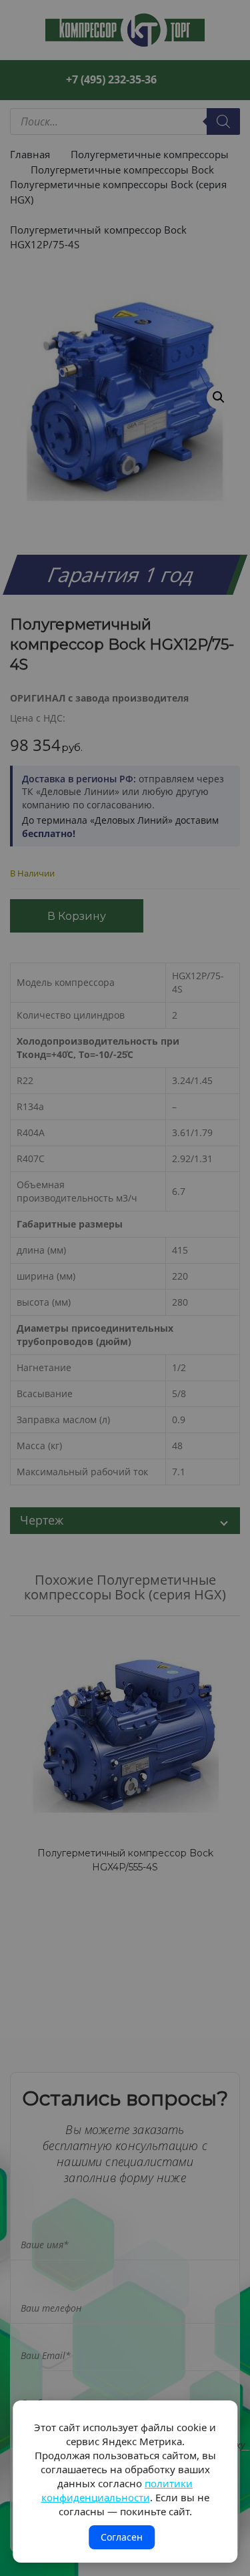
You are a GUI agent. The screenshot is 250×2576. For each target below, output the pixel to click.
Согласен (122, 2537)
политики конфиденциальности (117, 2490)
